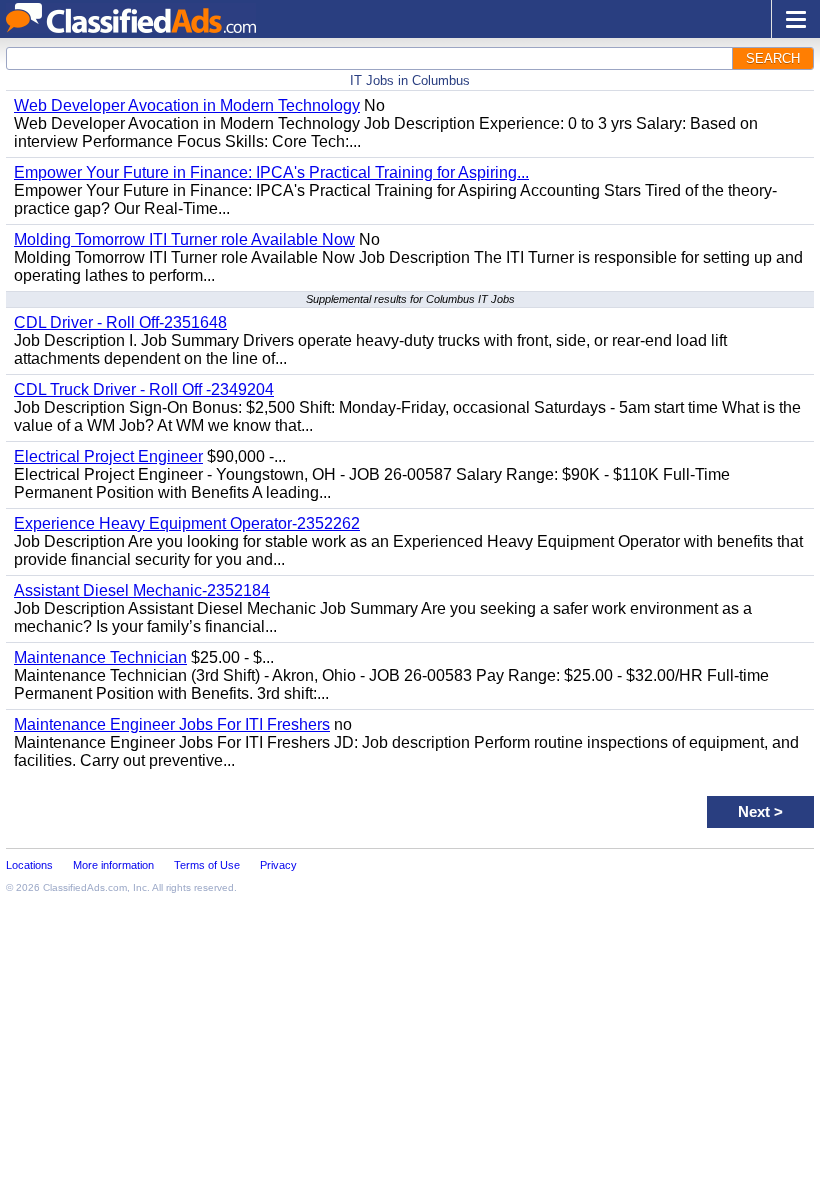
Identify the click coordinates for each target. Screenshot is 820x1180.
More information (113, 865)
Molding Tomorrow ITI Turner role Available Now (184, 239)
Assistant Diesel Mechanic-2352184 (142, 590)
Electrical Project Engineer (108, 456)
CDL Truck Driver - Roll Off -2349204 (144, 389)
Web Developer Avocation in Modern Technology (187, 105)
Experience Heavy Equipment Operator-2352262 (187, 523)
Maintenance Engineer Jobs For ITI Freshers (172, 724)
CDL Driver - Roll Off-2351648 (120, 322)
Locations (29, 865)
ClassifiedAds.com (85, 887)
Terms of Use (207, 865)
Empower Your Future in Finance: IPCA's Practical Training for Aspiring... (271, 172)
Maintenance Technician (100, 657)
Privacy (278, 865)
